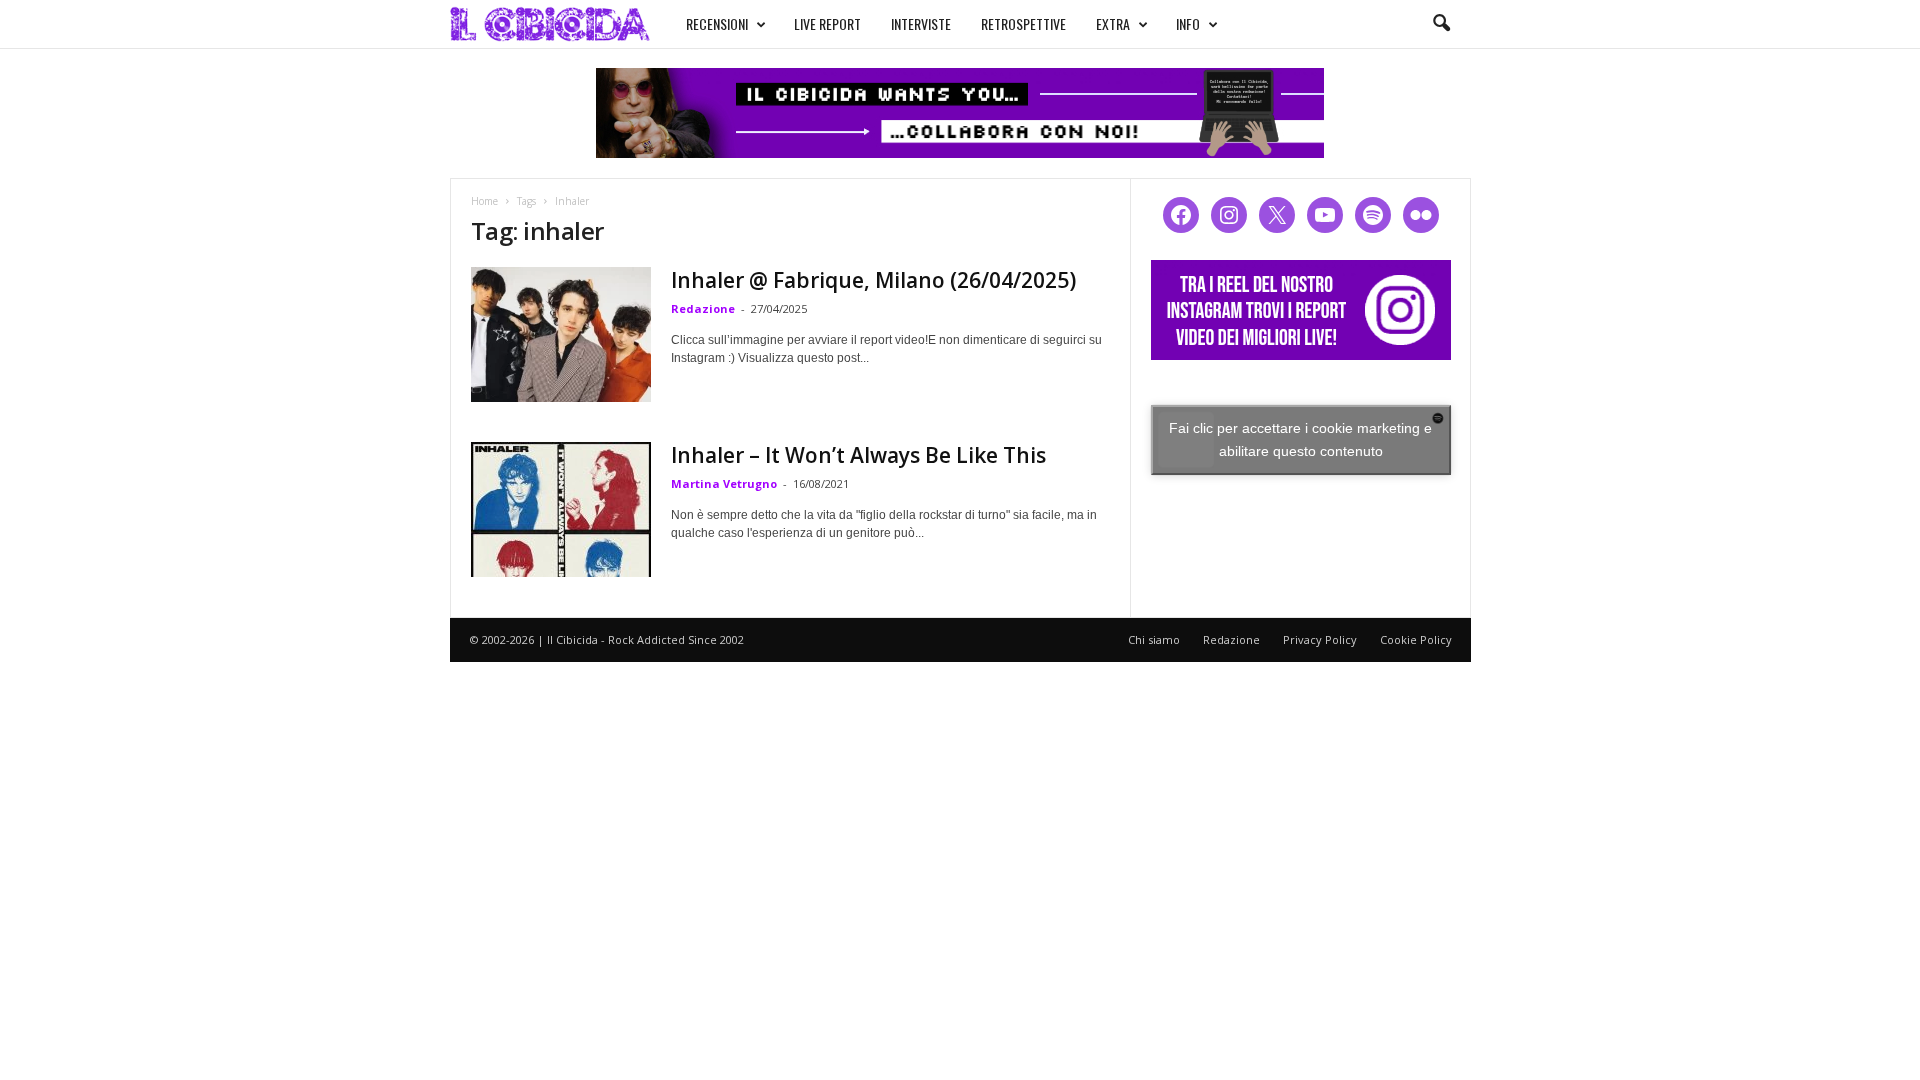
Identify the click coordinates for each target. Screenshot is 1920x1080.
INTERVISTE (921, 23)
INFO (1188, 23)
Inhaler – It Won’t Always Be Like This (858, 455)
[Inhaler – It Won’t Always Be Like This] (561, 509)
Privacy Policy (1320, 639)
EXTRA (1113, 23)
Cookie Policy (1416, 639)
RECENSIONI (717, 23)
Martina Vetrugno (724, 483)
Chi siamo (1154, 639)
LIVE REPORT (827, 23)
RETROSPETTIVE (1023, 23)
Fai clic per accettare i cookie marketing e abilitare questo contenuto (1300, 439)
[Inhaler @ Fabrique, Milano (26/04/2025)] (561, 334)
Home (484, 201)
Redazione (703, 308)
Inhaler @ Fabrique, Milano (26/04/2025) (873, 280)
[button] (1441, 24)
